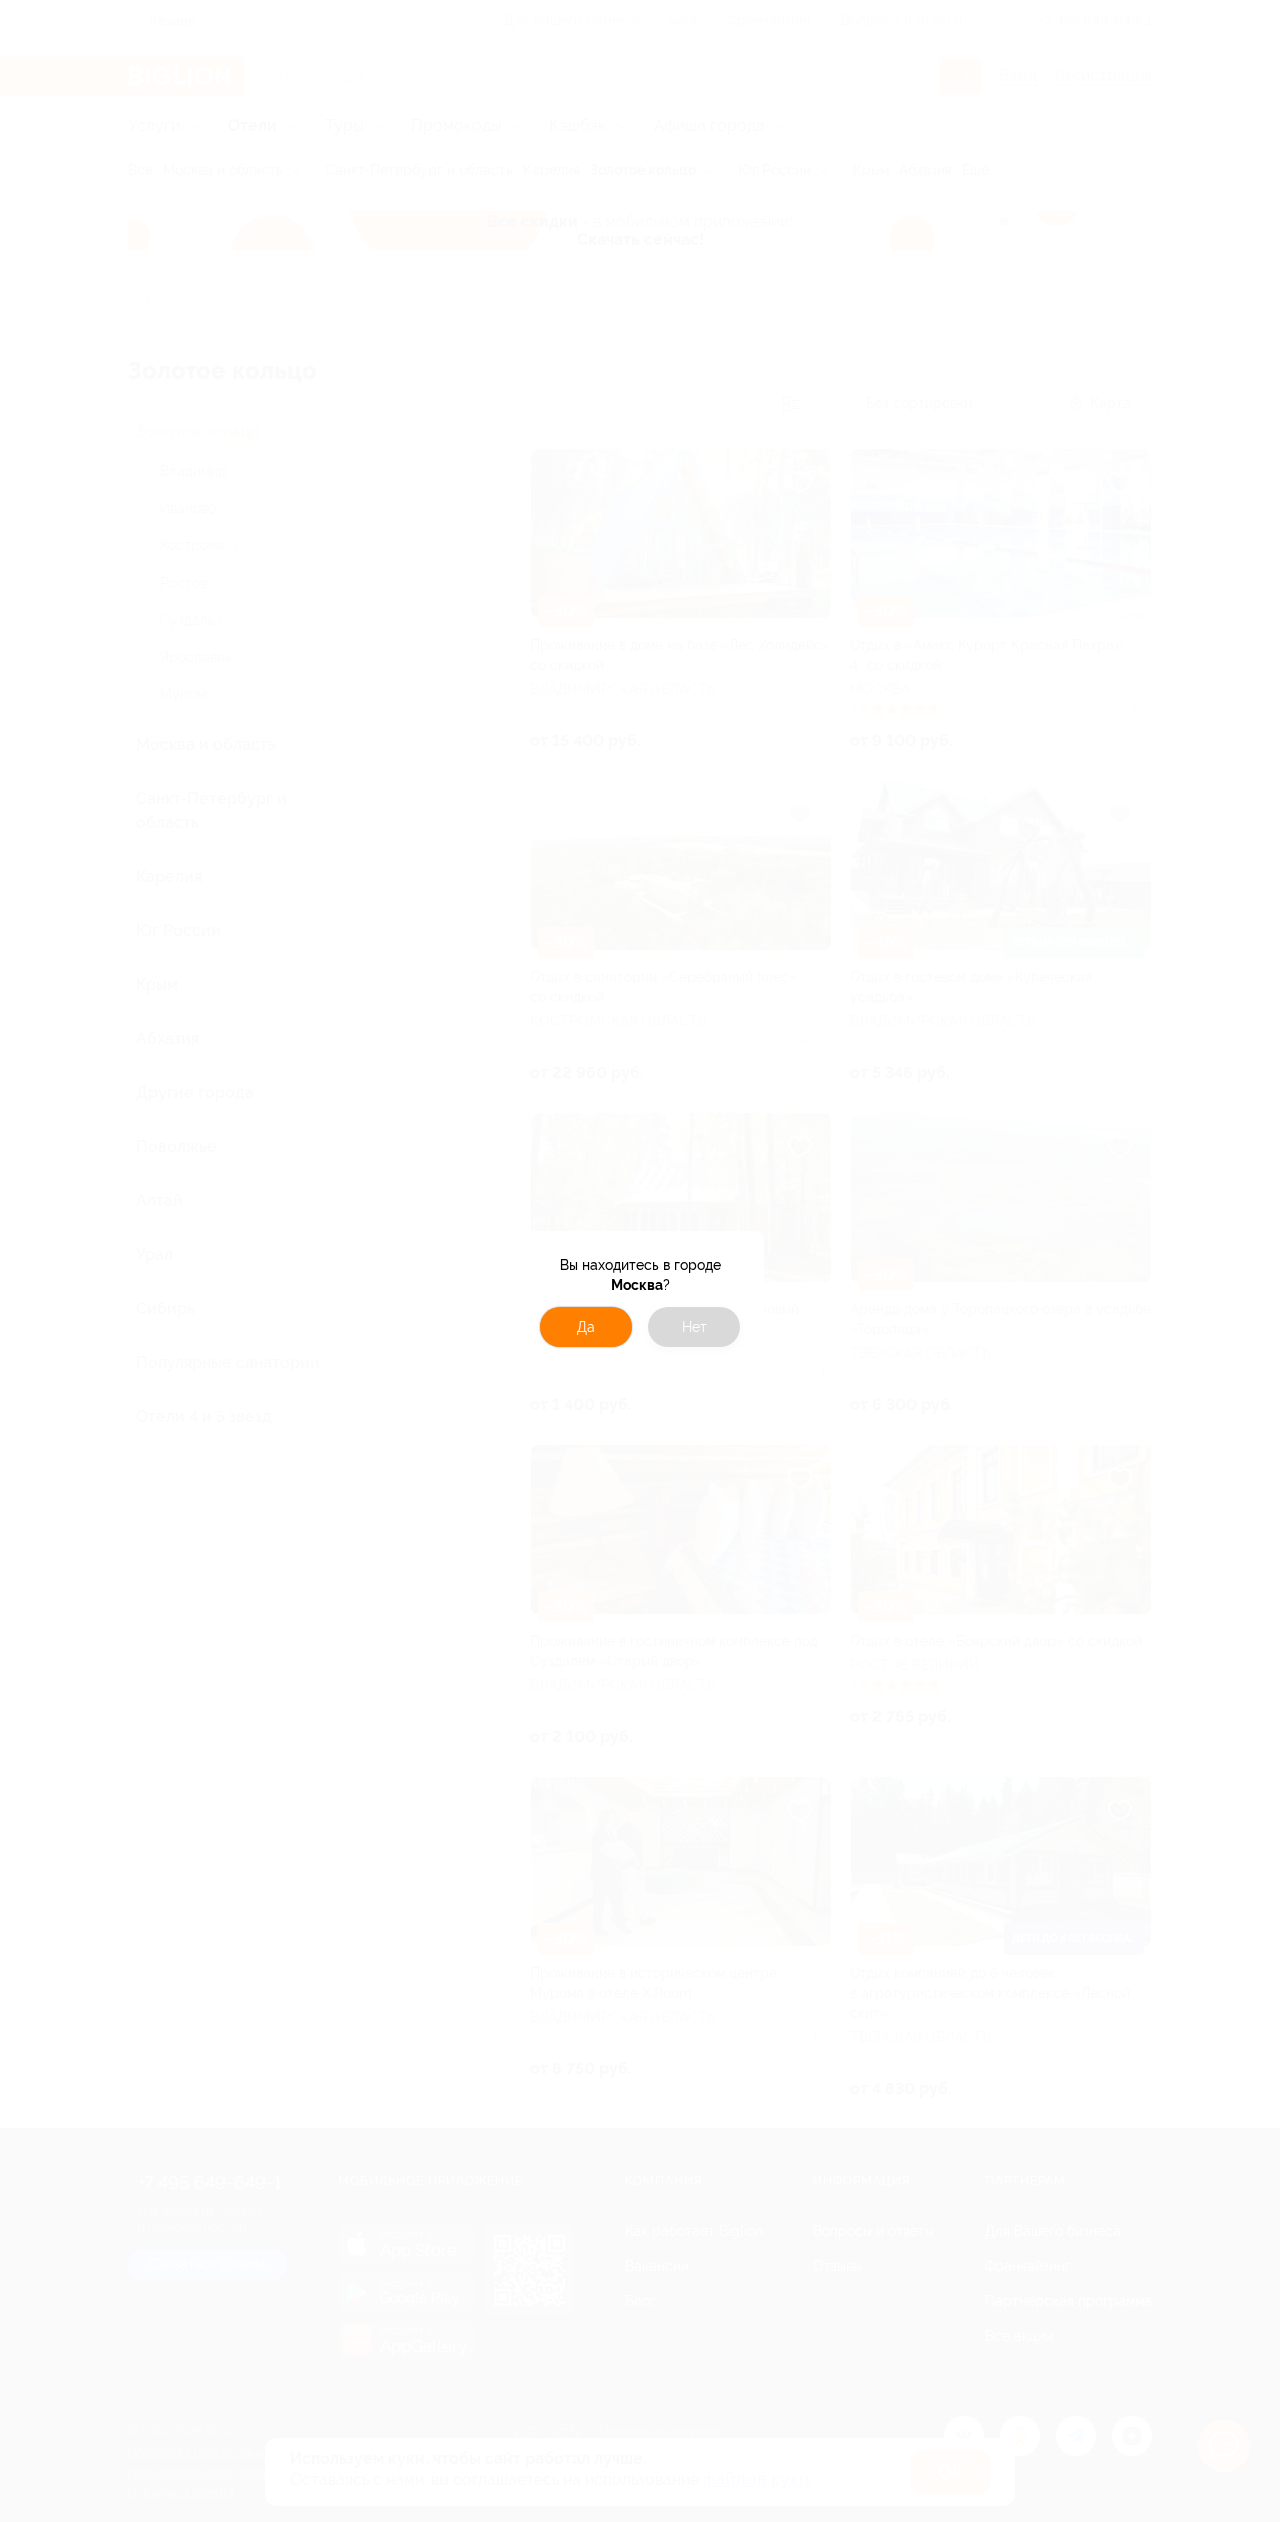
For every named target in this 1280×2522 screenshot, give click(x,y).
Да (586, 1327)
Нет (694, 1327)
